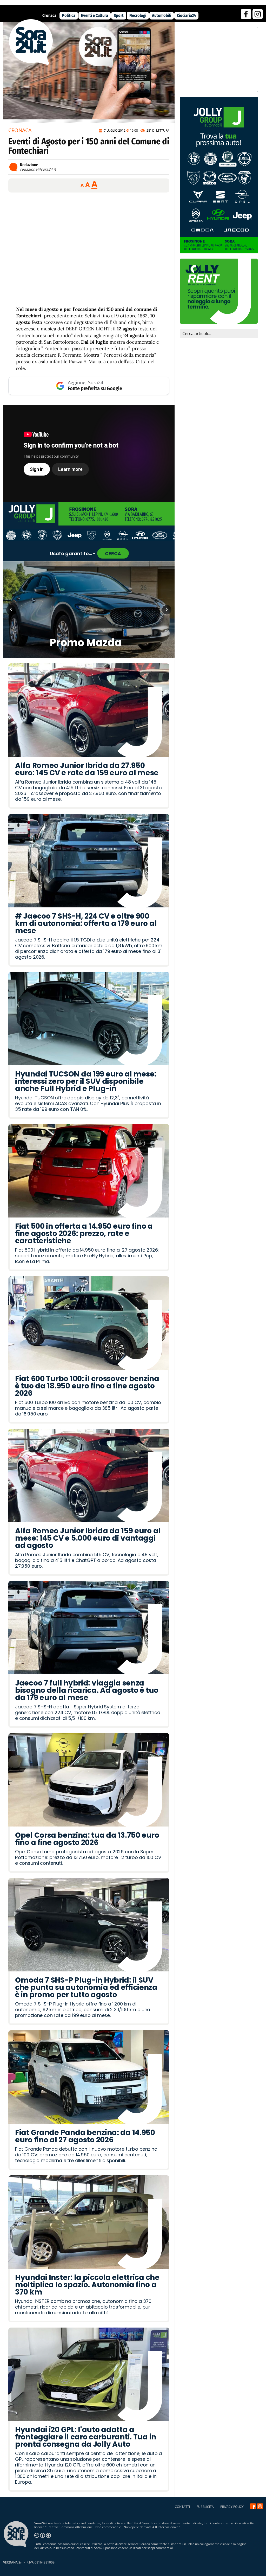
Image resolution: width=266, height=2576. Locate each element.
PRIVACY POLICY (232, 2507)
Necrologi (138, 15)
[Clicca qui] (89, 454)
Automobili (162, 15)
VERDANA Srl (13, 2562)
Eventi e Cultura (95, 15)
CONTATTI (182, 2507)
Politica (69, 15)
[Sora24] (253, 2506)
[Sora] (31, 63)
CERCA (113, 553)
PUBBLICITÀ (205, 2507)
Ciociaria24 (186, 15)
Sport (119, 15)
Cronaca (49, 15)
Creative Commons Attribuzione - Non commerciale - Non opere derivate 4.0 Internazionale (112, 2527)
